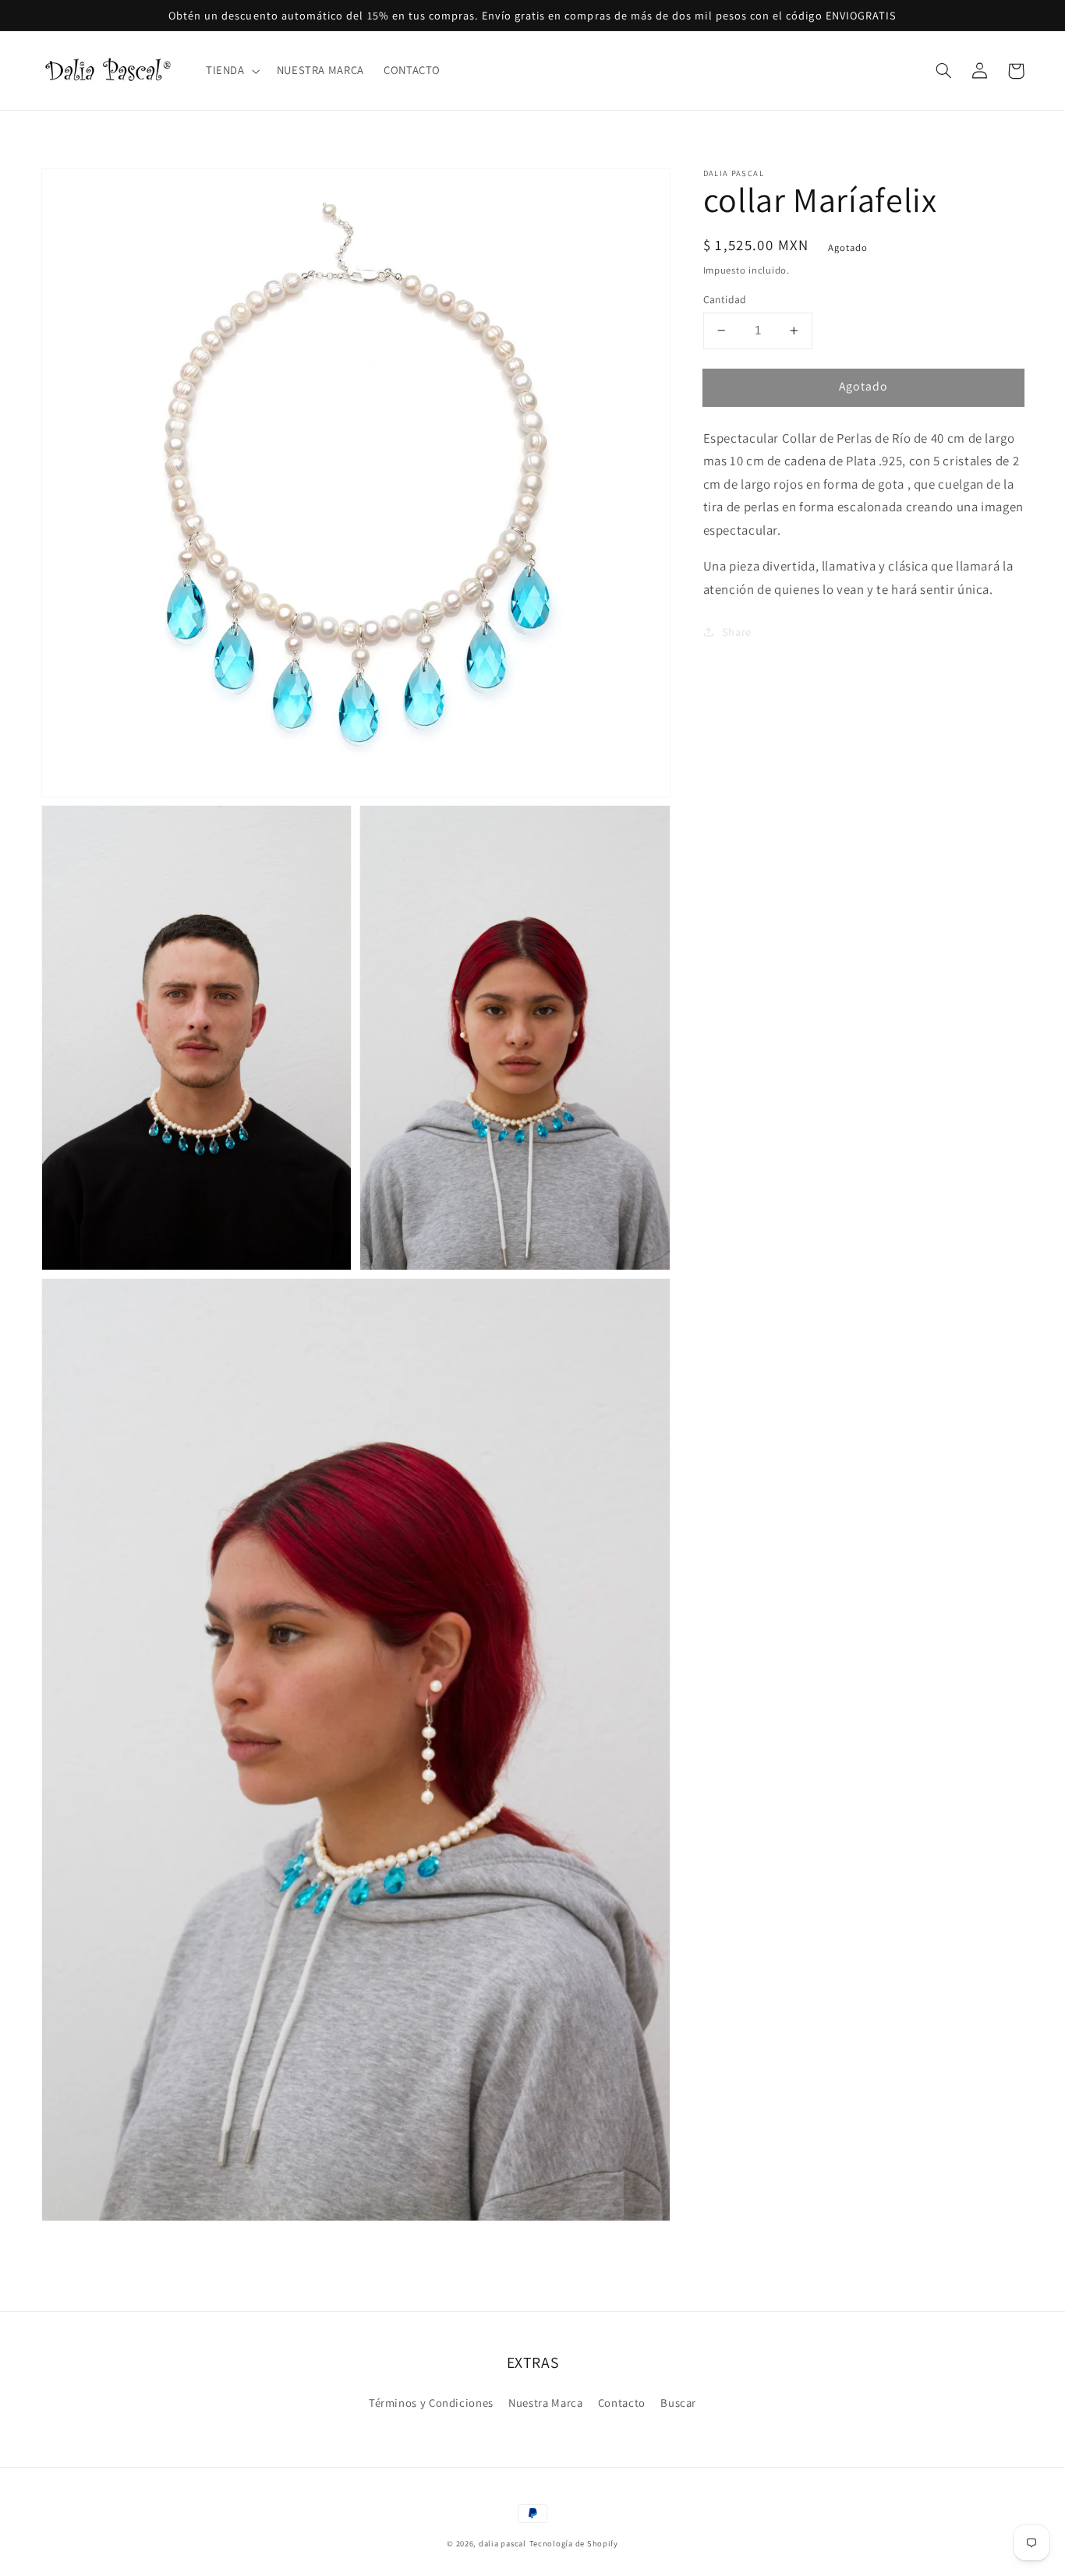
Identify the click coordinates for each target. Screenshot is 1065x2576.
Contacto (622, 2403)
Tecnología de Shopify (574, 2543)
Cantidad (725, 299)
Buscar (678, 2403)
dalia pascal (502, 2543)
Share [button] (737, 632)
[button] (231, 71)
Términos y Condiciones (431, 2403)
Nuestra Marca (545, 2403)
